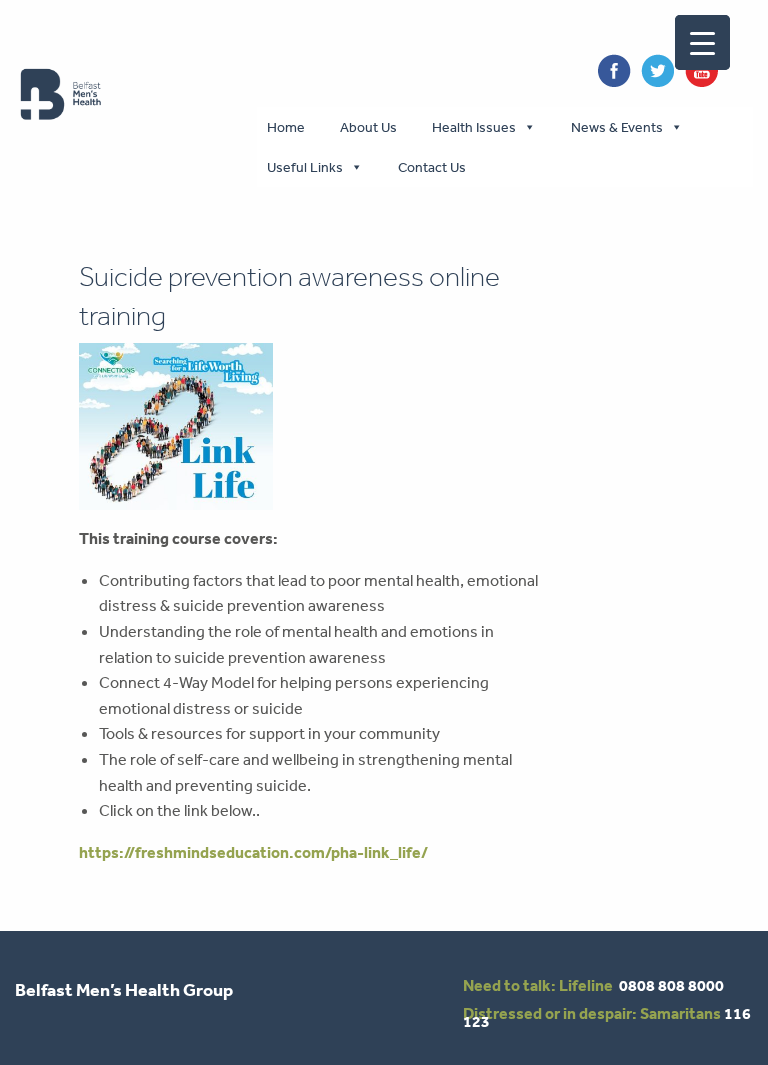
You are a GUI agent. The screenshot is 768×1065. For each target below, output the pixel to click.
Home (286, 127)
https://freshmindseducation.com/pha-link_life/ (253, 852)
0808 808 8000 (671, 985)
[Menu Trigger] (702, 42)
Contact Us (432, 167)
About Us (368, 127)
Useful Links (305, 167)
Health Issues (474, 127)
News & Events (617, 127)
